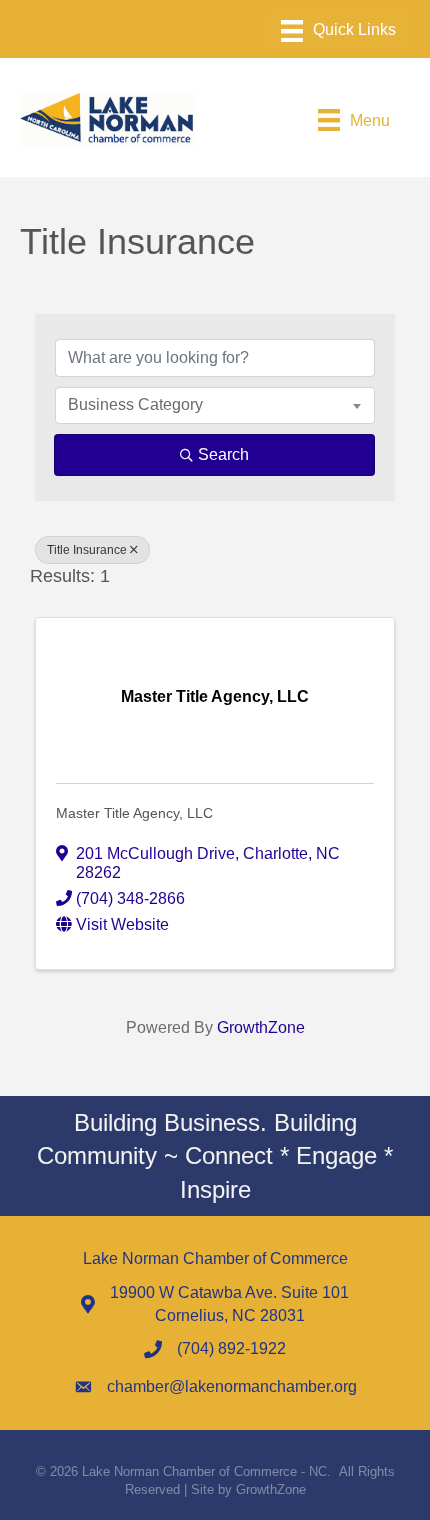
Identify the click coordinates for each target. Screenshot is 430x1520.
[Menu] (338, 31)
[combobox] (215, 405)
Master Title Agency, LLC (134, 813)
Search (223, 454)
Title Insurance (87, 550)
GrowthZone (261, 1027)
